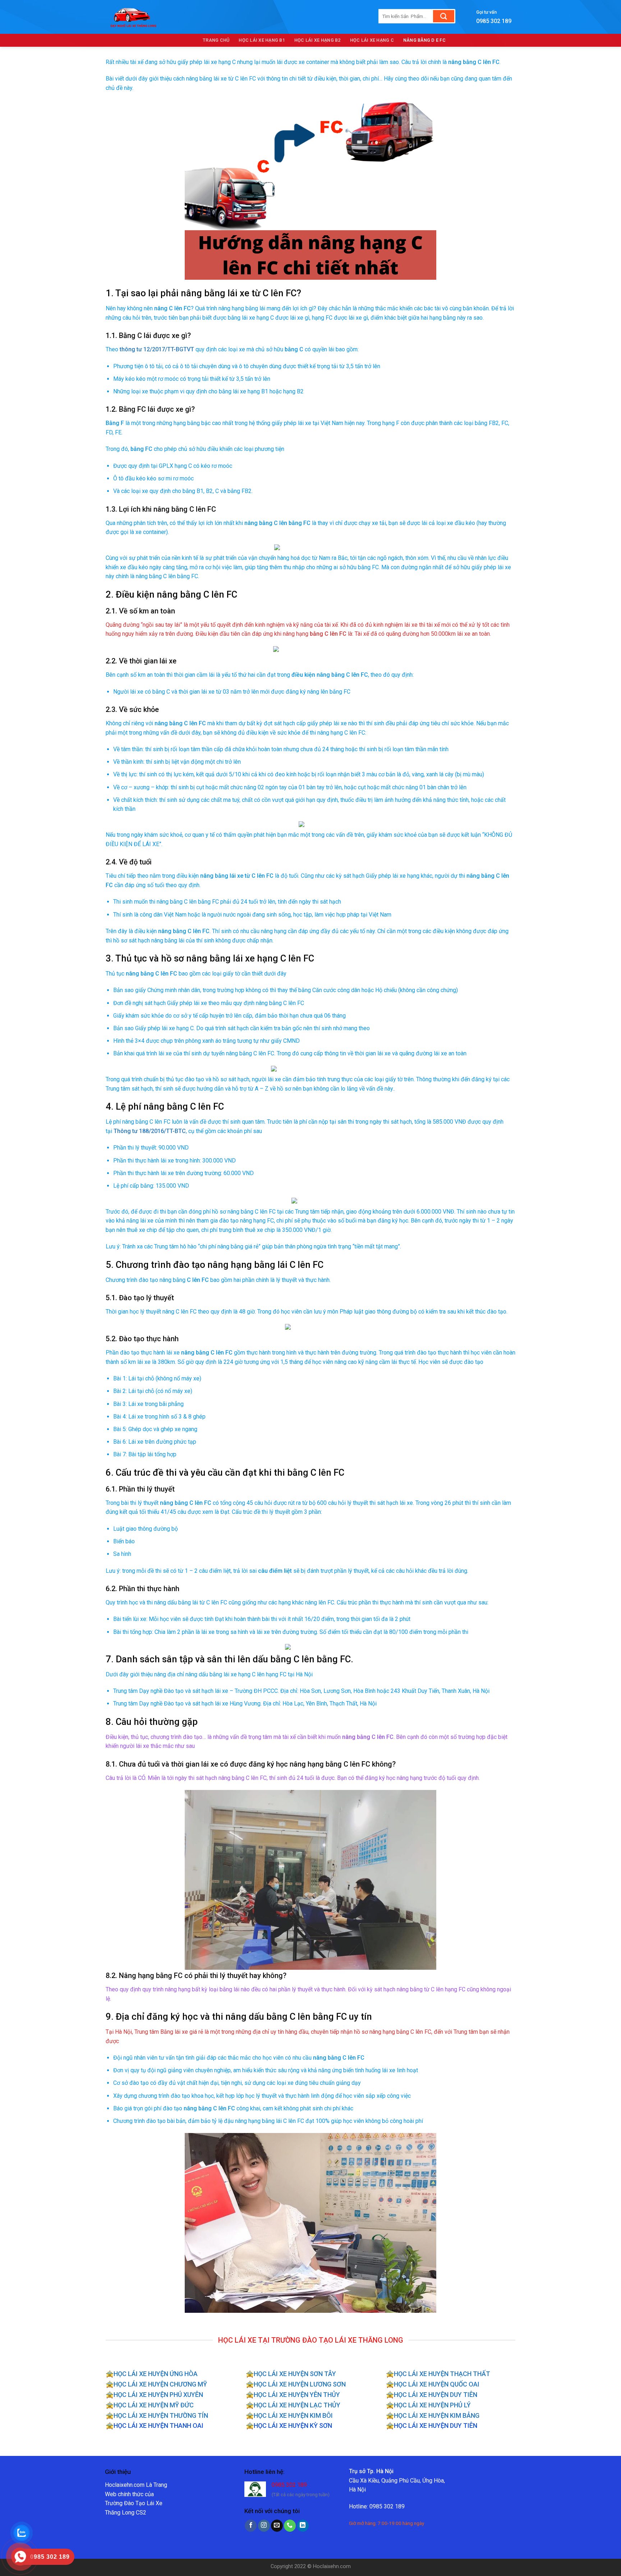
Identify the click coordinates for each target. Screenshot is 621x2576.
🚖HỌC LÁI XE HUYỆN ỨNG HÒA (152, 2374)
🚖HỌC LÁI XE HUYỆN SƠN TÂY (291, 2374)
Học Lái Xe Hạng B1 (262, 40)
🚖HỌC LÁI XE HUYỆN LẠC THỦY (293, 2405)
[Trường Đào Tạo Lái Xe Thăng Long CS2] (231, 17)
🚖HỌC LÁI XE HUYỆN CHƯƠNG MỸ (156, 2384)
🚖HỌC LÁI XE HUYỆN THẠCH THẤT (438, 2374)
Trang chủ (216, 40)
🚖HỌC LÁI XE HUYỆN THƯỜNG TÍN (157, 2415)
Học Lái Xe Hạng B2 (318, 40)
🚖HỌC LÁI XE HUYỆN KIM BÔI (289, 2415)
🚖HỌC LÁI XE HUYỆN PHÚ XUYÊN (154, 2395)
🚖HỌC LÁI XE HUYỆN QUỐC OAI (433, 2384)
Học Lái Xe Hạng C (372, 40)
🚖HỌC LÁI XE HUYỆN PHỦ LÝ (428, 2405)
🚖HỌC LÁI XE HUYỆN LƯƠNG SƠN (296, 2384)
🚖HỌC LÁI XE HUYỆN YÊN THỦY (293, 2395)
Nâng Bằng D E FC (424, 40)
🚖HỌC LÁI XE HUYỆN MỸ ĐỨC (150, 2405)
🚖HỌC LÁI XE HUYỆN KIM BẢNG (433, 2415)
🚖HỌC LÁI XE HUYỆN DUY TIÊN (432, 2395)
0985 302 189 (289, 2485)
